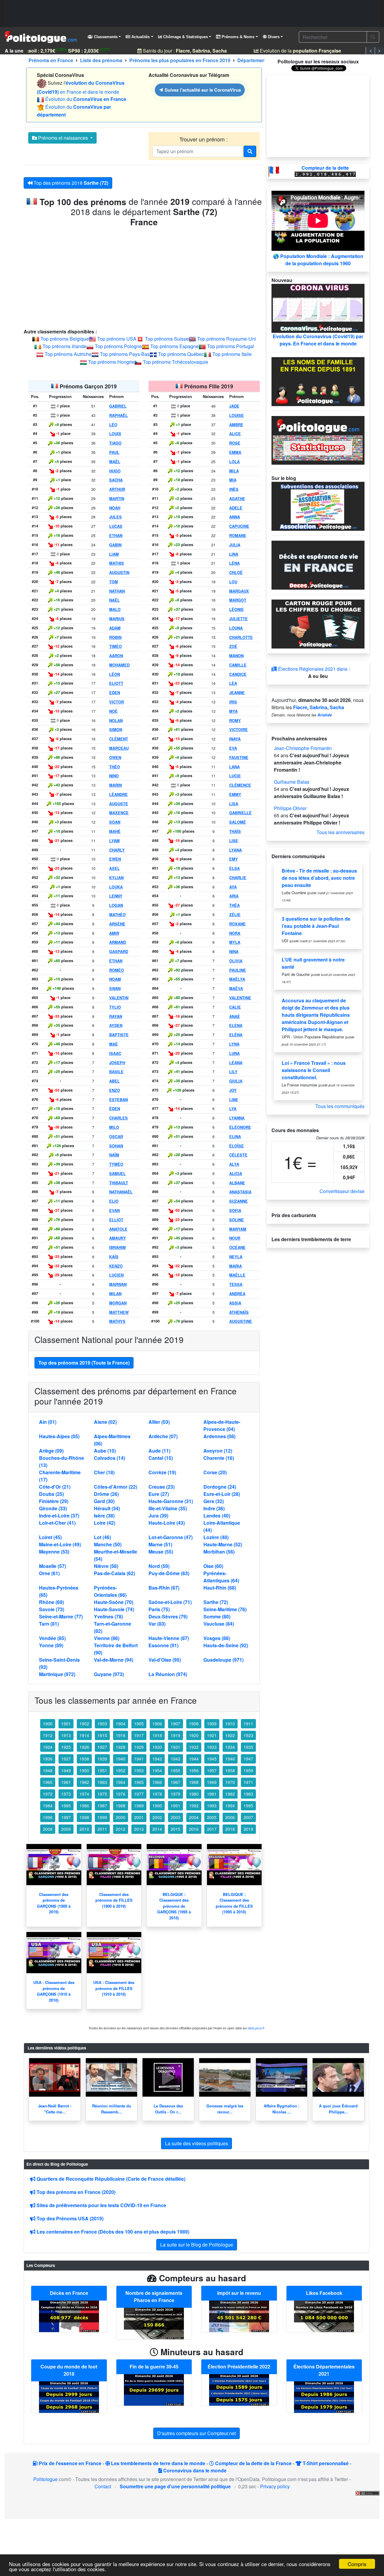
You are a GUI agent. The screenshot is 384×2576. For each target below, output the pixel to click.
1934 (230, 1747)
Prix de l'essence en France (69, 2463)
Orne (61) (49, 1573)
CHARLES (118, 1118)
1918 (157, 1735)
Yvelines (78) (108, 1616)
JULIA (235, 545)
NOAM (115, 979)
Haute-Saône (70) (114, 1602)
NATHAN (117, 591)
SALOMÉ (238, 822)
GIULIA (236, 1081)
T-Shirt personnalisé (325, 2463)
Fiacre (300, 707)
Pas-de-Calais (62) (114, 1573)
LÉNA (234, 563)
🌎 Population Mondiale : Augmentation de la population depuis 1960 (318, 260)
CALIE (235, 1007)
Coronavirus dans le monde (194, 2470)
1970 (230, 1782)
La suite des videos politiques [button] (196, 2143)
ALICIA (236, 1174)
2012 (121, 1829)
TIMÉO (115, 646)
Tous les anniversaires (340, 832)
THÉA (234, 905)
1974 (84, 1794)
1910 (230, 1724)
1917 (139, 1735)
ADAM (115, 628)
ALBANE (237, 1183)
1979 (175, 1794)
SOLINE (237, 1220)
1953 (139, 1770)
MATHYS (117, 1321)
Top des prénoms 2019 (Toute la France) (84, 1363)
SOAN (115, 822)
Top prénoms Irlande (64, 346)
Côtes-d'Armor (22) (115, 1487)
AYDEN (116, 1025)
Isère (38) (104, 1516)
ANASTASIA (240, 1192)
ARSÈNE (117, 924)
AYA (233, 887)
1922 (230, 1735)
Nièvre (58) (106, 1566)
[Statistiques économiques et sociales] (318, 440)
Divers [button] (273, 37)
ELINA (235, 1137)
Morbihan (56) (219, 1552)
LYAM (114, 841)
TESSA (236, 1284)
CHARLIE (238, 878)
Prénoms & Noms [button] (237, 37)
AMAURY (118, 1238)
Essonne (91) (163, 1645)
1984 (48, 1806)
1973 (66, 1794)
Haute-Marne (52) (223, 1544)
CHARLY (117, 850)
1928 (121, 1747)
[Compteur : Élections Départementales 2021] (324, 2397)
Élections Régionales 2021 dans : (313, 669)
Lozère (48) (216, 1537)
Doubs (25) (51, 1494)
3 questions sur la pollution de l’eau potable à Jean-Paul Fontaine (316, 926)
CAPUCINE (239, 526)
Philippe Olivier (290, 808)
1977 (139, 1794)
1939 (102, 1759)
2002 (157, 1817)
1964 (121, 1782)
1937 (66, 1759)
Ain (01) (48, 1422)
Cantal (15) (161, 1458)
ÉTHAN (116, 961)
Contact (103, 2486)
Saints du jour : (172, 51)
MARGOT (238, 600)
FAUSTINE (239, 758)
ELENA (236, 1025)
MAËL (115, 462)
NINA (234, 952)
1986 (84, 1806)
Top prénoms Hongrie (111, 362)
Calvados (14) (109, 1458)
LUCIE (235, 776)
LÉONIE (237, 609)
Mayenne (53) (54, 1552)
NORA (235, 933)
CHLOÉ (236, 573)
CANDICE (238, 674)
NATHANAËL (121, 1192)
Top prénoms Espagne (174, 346)
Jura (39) (158, 1516)
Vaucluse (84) (219, 1624)
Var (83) (157, 1624)
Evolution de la (288, 51)
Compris (357, 2564)
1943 (175, 1759)
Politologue (45, 2479)
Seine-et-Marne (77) (61, 1616)
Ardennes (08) (219, 1436)
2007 (248, 1817)
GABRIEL (118, 406)
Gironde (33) (53, 1508)
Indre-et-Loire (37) (59, 1516)
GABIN (115, 545)
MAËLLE (237, 1275)
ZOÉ (233, 646)
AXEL (114, 868)
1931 (175, 1747)
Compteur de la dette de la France (253, 2463)
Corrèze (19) (162, 1472)
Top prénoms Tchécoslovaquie (175, 362)
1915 (102, 1735)
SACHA (116, 480)
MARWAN (118, 1284)
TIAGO (115, 443)
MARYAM (238, 1229)
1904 (121, 1724)
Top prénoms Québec (181, 354)
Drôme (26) (106, 1494)
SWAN (115, 989)
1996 (48, 1817)
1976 (121, 1794)
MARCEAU (119, 748)
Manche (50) (108, 1544)
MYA (233, 711)
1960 (48, 1782)
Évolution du (86, 99)
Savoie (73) (52, 1609)
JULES (115, 517)
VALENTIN (119, 998)
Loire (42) (105, 1523)
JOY (233, 1090)
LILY (233, 1072)
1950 (84, 1770)
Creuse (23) (162, 1487)
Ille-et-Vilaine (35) (168, 1508)
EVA (233, 748)
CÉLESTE (238, 1155)
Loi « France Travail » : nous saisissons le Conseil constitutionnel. (314, 1070)
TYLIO (115, 1007)
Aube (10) (105, 1451)
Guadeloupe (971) (223, 1660)
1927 (102, 1747)
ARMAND (118, 942)
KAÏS (114, 1257)
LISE (234, 841)
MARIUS (117, 619)
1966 (157, 1782)
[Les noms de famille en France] (318, 381)
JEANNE (237, 693)
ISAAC (115, 1053)
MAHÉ (115, 831)
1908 (194, 1724)
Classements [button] (105, 37)
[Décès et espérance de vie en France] (318, 565)
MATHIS (117, 563)
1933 (212, 1747)
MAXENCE (119, 813)
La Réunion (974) (168, 1674)
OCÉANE (237, 1247)
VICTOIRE (238, 730)
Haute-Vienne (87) (169, 1638)
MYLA (235, 942)
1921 (212, 1735)
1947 (248, 1759)
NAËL (114, 600)
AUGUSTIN (119, 573)
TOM (114, 582)
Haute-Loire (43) (167, 1523)
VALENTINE (240, 998)
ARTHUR (117, 489)
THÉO (115, 767)
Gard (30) (104, 1501)
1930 (157, 1747)
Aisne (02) (105, 1422)
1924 (48, 1747)
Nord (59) (159, 1566)
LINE (234, 1100)
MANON (236, 656)
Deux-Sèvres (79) (168, 1616)
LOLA (234, 462)
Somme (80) (217, 1616)
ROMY (235, 721)
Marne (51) (160, 1544)
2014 (157, 1829)
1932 (194, 1747)
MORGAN (118, 1303)
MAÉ (114, 1044)
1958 (230, 1770)
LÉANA (236, 1063)
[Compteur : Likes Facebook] (324, 2315)
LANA (234, 767)
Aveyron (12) (218, 1451)
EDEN (115, 693)
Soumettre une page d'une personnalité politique (175, 2486)
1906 (157, 1724)
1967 (175, 1782)
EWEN (115, 859)
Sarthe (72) (216, 1602)
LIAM (114, 554)
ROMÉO (117, 970)
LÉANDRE (118, 794)
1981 (212, 1794)
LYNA (234, 1044)
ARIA (234, 896)
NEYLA (236, 1257)
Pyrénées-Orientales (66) (110, 1591)
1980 (194, 1794)
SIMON (116, 730)
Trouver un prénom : (204, 139)
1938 (84, 1759)
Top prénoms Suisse (167, 339)
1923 (248, 1735)
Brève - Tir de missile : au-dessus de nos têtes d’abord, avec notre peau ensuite (319, 878)
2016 (194, 1829)
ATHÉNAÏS (239, 1312)
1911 (248, 1724)
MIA (233, 480)
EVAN (114, 1211)
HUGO (115, 471)
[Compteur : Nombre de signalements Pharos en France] (154, 2323)
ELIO (114, 1201)
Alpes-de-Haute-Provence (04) (222, 1425)
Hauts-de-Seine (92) (226, 1645)
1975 (102, 1794)
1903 (102, 1724)
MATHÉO (117, 915)
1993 (212, 1806)
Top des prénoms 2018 (70, 183)
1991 (175, 1806)
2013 (139, 1829)
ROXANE (237, 924)
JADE (234, 406)
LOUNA (236, 628)
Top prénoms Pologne (118, 346)
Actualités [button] (140, 37)
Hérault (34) (107, 1508)
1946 (230, 1759)
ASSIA (235, 1303)
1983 (248, 1794)
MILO (114, 1127)
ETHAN (116, 536)
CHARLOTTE (241, 637)
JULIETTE (238, 619)
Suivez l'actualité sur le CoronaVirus (202, 90)
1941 (139, 1759)
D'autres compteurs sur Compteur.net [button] (196, 2433)
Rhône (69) (51, 1602)
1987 (102, 1806)
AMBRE (236, 425)
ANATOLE (118, 1229)
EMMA (235, 452)
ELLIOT (116, 1220)
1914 (84, 1735)
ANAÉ (235, 1016)
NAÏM (114, 1155)
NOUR (235, 1238)
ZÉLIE (235, 915)
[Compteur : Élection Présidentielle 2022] (239, 2389)
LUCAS (116, 526)
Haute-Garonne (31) (171, 1501)
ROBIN (115, 637)
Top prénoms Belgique (65, 339)
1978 (157, 1794)
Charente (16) (219, 1458)
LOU (233, 582)
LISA (234, 804)
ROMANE (238, 536)
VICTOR (117, 702)
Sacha (337, 707)
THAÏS (235, 831)
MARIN (115, 785)
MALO (115, 609)
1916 (121, 1735)
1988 (121, 1806)
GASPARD (119, 952)
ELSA (234, 868)
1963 (102, 1782)
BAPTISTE (119, 1035)
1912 (48, 1735)
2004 (194, 1817)
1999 (102, 1817)
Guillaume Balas (292, 782)
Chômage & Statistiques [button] (185, 37)
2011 (102, 1829)
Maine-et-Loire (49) (60, 1544)
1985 (66, 1806)
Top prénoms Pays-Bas (125, 354)
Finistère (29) (54, 1501)
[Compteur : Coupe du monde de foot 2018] (69, 2397)
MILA (234, 471)
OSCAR (116, 1137)
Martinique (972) (57, 1674)
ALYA (234, 1164)
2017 (212, 1829)
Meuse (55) (161, 1552)
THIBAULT (119, 1183)
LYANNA (237, 1118)
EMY (234, 859)
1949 (66, 1770)
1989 (139, 1806)
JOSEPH (117, 1063)
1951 (102, 1770)
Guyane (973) (109, 1674)
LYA (233, 1109)
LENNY (116, 896)
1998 (84, 1817)
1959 (248, 1770)
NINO (114, 776)
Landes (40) (217, 1516)
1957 (212, 1770)
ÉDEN (115, 1109)
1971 (248, 1782)
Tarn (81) (49, 1624)
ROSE (235, 443)
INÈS (234, 489)
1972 (48, 1794)
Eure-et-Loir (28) (222, 1494)
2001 (139, 1817)
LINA (234, 554)
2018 (230, 1829)
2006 (230, 1817)
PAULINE (238, 970)
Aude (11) (159, 1451)
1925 (66, 1747)
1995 (248, 1806)
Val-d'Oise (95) (165, 1660)
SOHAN (116, 1146)
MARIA (235, 1266)
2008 (48, 1829)
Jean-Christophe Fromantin (303, 748)
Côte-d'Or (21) (55, 1487)
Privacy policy (275, 2486)
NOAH (115, 508)
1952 (121, 1770)
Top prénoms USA (117, 339)
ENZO (115, 1090)
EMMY (235, 794)
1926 (84, 1747)
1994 (230, 1806)
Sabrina (318, 707)
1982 (230, 1794)
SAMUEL (117, 1174)
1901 (66, 1724)
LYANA (235, 850)
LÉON (115, 674)
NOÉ (113, 711)
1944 (194, 1759)
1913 (66, 1735)
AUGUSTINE (241, 1321)
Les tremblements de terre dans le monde (157, 2463)
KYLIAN (116, 878)
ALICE (235, 434)
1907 (175, 1724)
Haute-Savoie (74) (114, 1609)
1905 (139, 1724)
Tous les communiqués (340, 1106)
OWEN (115, 758)
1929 (139, 1747)
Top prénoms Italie (232, 354)
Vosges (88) (217, 1638)
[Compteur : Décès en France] (69, 2315)
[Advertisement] (192, 14)
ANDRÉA (237, 1294)
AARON (116, 656)
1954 (157, 1770)
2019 (248, 1829)
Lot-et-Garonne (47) (171, 1537)
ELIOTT (116, 683)
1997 (66, 1817)
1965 (139, 1782)
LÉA (233, 683)
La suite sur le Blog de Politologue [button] (197, 2245)
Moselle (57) (52, 1566)
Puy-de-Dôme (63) (169, 1573)
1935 (248, 1747)
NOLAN (116, 721)
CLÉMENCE (240, 785)
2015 (175, 1829)
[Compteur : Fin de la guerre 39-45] (154, 2389)
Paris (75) (159, 1609)
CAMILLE (238, 665)
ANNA (235, 517)
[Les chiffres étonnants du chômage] (318, 623)
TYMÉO (116, 1164)
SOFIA (235, 1211)
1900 (48, 1724)
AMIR (114, 933)
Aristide (325, 715)
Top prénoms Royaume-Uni (226, 339)
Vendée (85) (52, 1638)
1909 (212, 1724)
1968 (194, 1782)
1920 (194, 1735)
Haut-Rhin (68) (220, 1588)
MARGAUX (239, 591)
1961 (66, 1782)
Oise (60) (213, 1566)
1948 (48, 1770)
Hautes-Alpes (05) (59, 1436)
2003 (175, 1817)
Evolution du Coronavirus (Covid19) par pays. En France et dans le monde (318, 340)
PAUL (114, 452)
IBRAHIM (117, 1247)
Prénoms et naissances (63, 138)
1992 (194, 1806)
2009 (66, 1829)
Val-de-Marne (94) (114, 1660)
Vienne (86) (107, 1638)
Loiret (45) (50, 1537)
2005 (212, 1817)
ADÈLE (236, 508)
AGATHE (237, 499)
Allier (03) (159, 1422)
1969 (212, 1782)
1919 (175, 1735)
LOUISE (237, 415)
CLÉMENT (119, 739)
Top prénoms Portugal (231, 346)
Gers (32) (214, 1501)
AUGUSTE (119, 804)
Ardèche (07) (163, 1436)
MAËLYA (237, 979)
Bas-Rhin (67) (164, 1588)
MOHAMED (119, 665)
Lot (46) (102, 1537)
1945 (212, 1759)
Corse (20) (215, 1472)
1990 (157, 1806)
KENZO (116, 1266)
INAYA (235, 739)
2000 (121, 1817)
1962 (84, 1782)
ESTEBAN (118, 1100)
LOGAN (116, 905)
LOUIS (115, 434)
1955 (175, 1770)
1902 (84, 1724)
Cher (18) (104, 1472)
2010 (84, 1829)
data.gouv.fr (256, 2028)
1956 (194, 1770)
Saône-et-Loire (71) (170, 1602)
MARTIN (117, 499)
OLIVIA (236, 961)
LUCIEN (116, 1275)
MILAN (115, 1294)
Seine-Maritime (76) (225, 1609)
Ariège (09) (51, 1451)
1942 (157, 1759)
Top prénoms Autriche (68, 354)
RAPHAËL (118, 415)
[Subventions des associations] (318, 506)
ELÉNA (236, 1035)
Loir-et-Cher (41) (57, 1523)
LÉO (113, 425)
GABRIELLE (240, 813)
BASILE (116, 1072)
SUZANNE (238, 1201)
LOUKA (116, 887)
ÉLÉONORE (240, 1127)
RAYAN (116, 1016)
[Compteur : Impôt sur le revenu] (239, 2315)
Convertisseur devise (342, 1191)
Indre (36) (214, 1508)
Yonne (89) (51, 1645)
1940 (121, 1759)
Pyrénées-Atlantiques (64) (221, 1577)
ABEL (114, 1081)
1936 (48, 1759)
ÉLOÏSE (237, 1146)
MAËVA (236, 989)
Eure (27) (159, 1494)
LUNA (234, 1053)
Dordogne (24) (220, 1487)
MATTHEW (119, 1312)
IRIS (233, 702)
